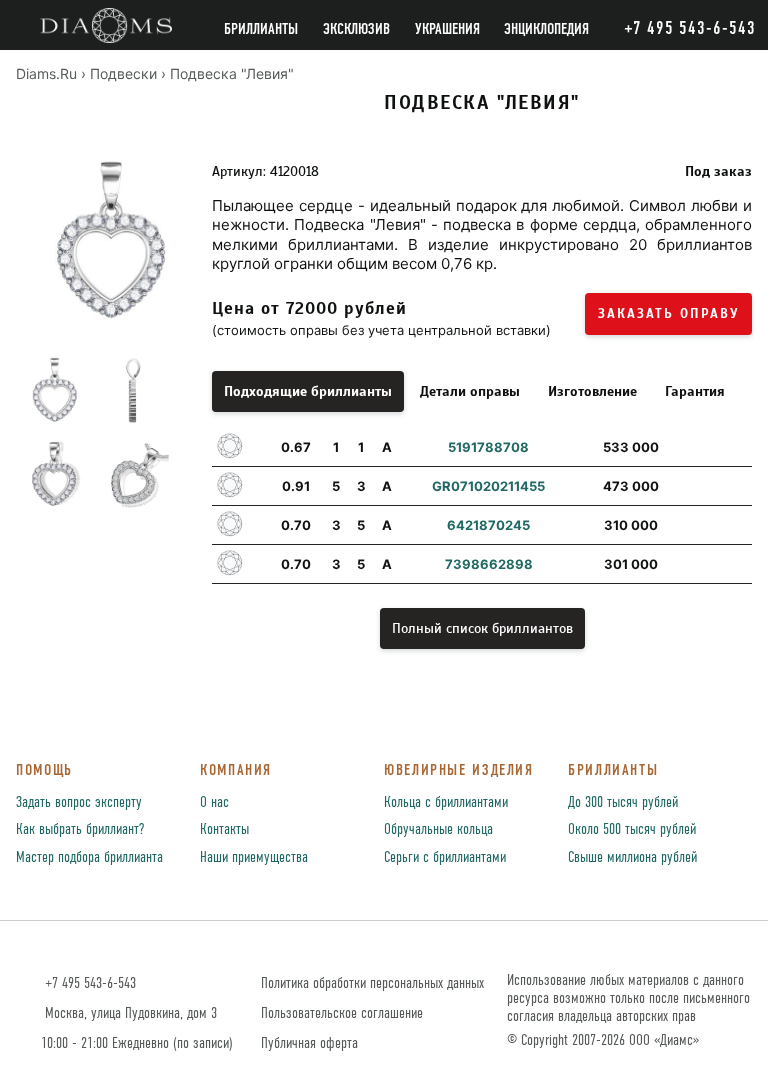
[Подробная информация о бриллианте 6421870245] (730, 525)
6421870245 (488, 525)
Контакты (224, 830)
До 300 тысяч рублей (623, 803)
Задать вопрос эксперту (79, 803)
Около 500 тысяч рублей (632, 830)
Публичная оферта (309, 1043)
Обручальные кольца (438, 830)
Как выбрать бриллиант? (80, 830)
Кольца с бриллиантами (446, 803)
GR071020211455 (488, 486)
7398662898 (489, 564)
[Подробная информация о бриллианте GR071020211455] (730, 486)
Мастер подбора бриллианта (89, 858)
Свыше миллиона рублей (632, 858)
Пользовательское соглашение (342, 1013)
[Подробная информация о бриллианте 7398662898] (730, 564)
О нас (214, 803)
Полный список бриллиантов (482, 628)
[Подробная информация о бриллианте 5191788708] (730, 447)
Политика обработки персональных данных (372, 983)
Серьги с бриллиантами (445, 858)
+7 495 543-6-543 (88, 983)
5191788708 (488, 447)
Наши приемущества (254, 858)
